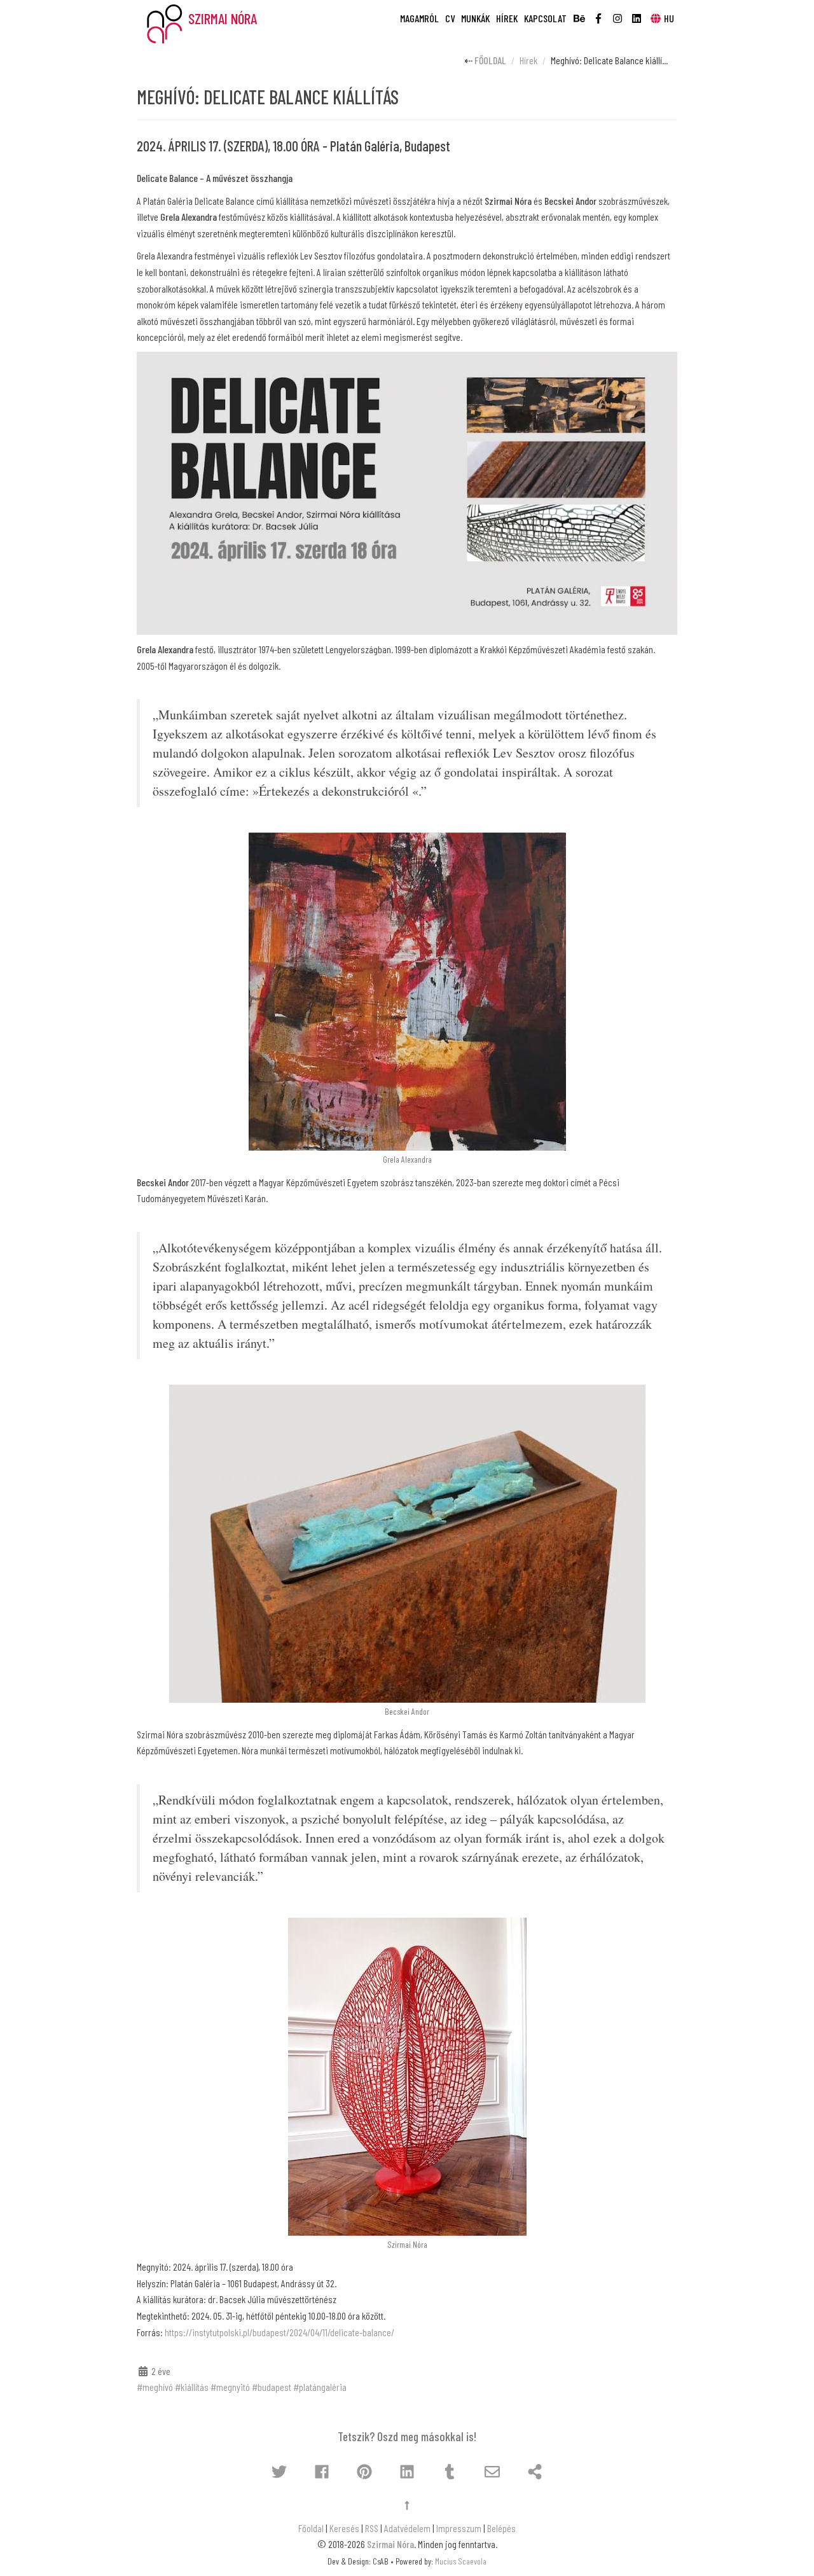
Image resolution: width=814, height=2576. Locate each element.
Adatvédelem (407, 2528)
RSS (372, 2528)
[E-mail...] (492, 2472)
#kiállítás (192, 2387)
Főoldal (490, 60)
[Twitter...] (279, 2472)
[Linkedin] (637, 14)
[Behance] (579, 14)
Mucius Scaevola (461, 2561)
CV (450, 18)
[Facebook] (598, 14)
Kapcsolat (545, 18)
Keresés (344, 2528)
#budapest (272, 2387)
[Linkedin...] (407, 2472)
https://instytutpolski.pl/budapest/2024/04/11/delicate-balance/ (279, 2332)
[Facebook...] (322, 2472)
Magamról (419, 18)
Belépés (501, 2528)
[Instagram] (617, 14)
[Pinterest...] (364, 2472)
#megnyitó (230, 2387)
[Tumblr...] (450, 2472)
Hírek (507, 18)
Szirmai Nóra (390, 2544)
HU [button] (669, 18)
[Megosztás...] (535, 2472)
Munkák (475, 18)
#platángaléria (320, 2387)
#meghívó (155, 2387)
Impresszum (459, 2528)
